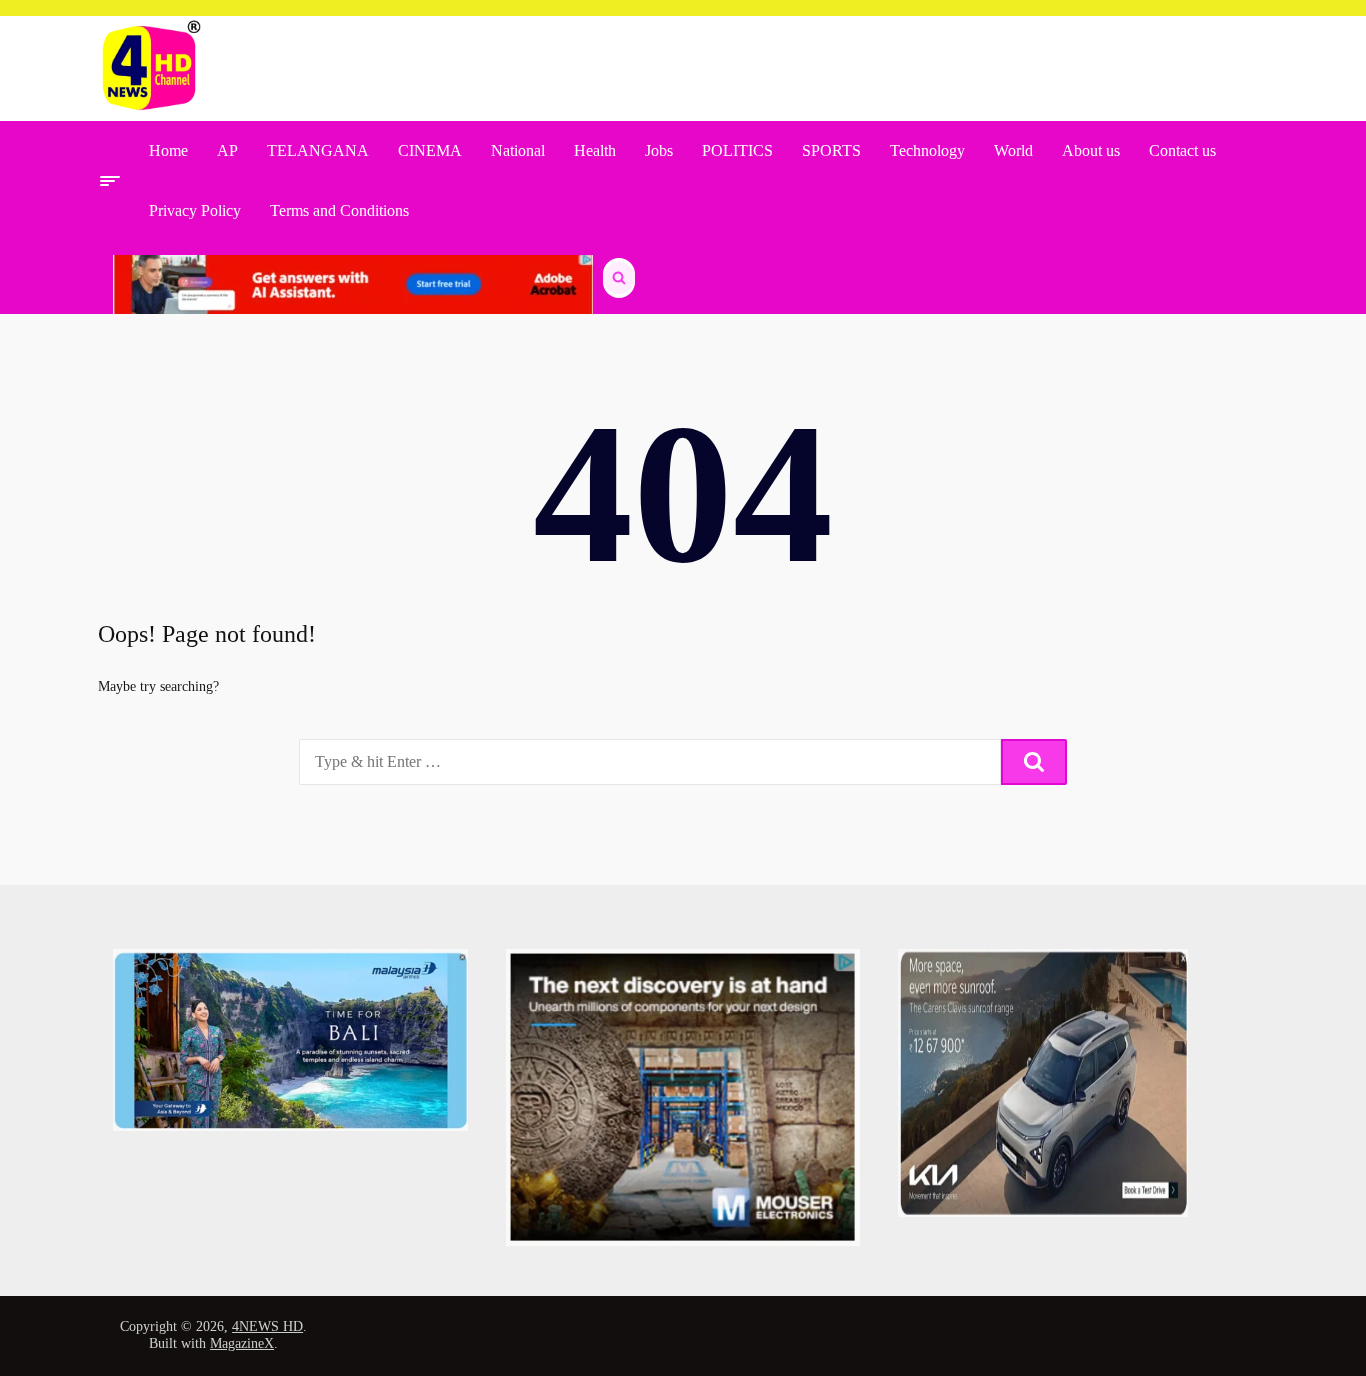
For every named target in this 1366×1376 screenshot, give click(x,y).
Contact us (1182, 150)
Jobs (659, 150)
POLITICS (737, 150)
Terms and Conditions (339, 210)
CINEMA (430, 150)
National (518, 150)
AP (227, 150)
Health (595, 150)
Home (168, 150)
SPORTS (831, 150)
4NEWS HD (267, 1326)
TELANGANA (318, 150)
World (1013, 150)
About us (1091, 150)
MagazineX (242, 1343)
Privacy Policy (195, 210)
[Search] (1034, 762)
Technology (927, 150)
